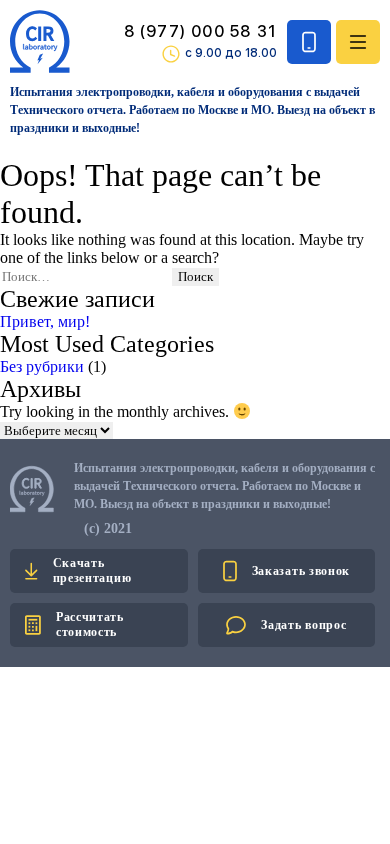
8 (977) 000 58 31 (200, 31)
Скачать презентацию (92, 570)
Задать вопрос (303, 625)
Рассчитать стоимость (90, 624)
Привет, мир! (45, 321)
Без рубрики (42, 366)
